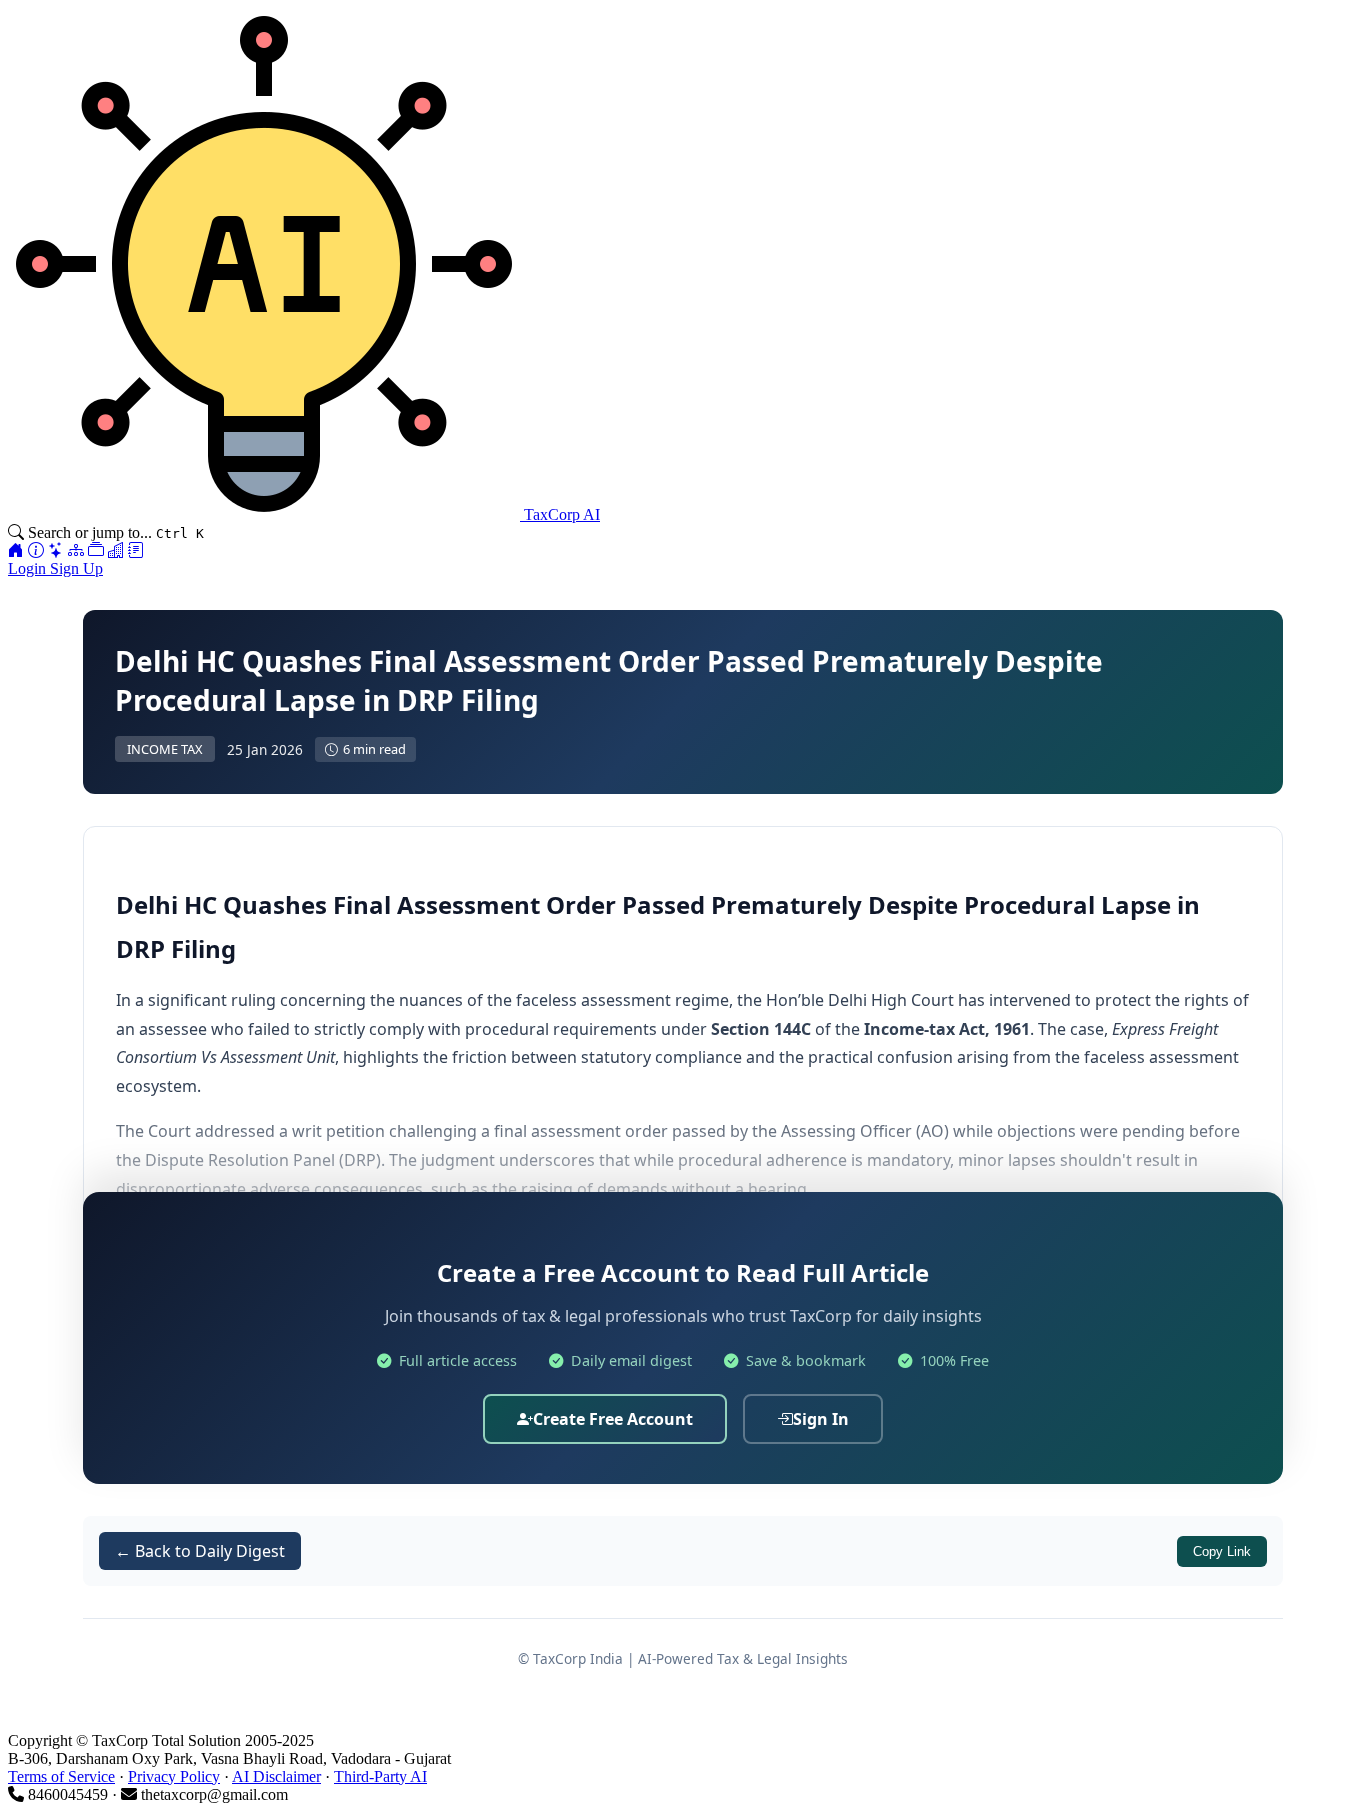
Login (29, 568)
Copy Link (1222, 1551)
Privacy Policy (174, 1776)
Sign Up (76, 568)
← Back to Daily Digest (200, 1551)
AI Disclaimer (276, 1776)
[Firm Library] (116, 550)
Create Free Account (613, 1419)
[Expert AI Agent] (56, 550)
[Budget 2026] (136, 550)
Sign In (821, 1419)
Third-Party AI (380, 1776)
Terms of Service (61, 1776)
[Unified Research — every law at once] (76, 550)
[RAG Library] (96, 550)
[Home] (16, 550)
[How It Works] (36, 550)
